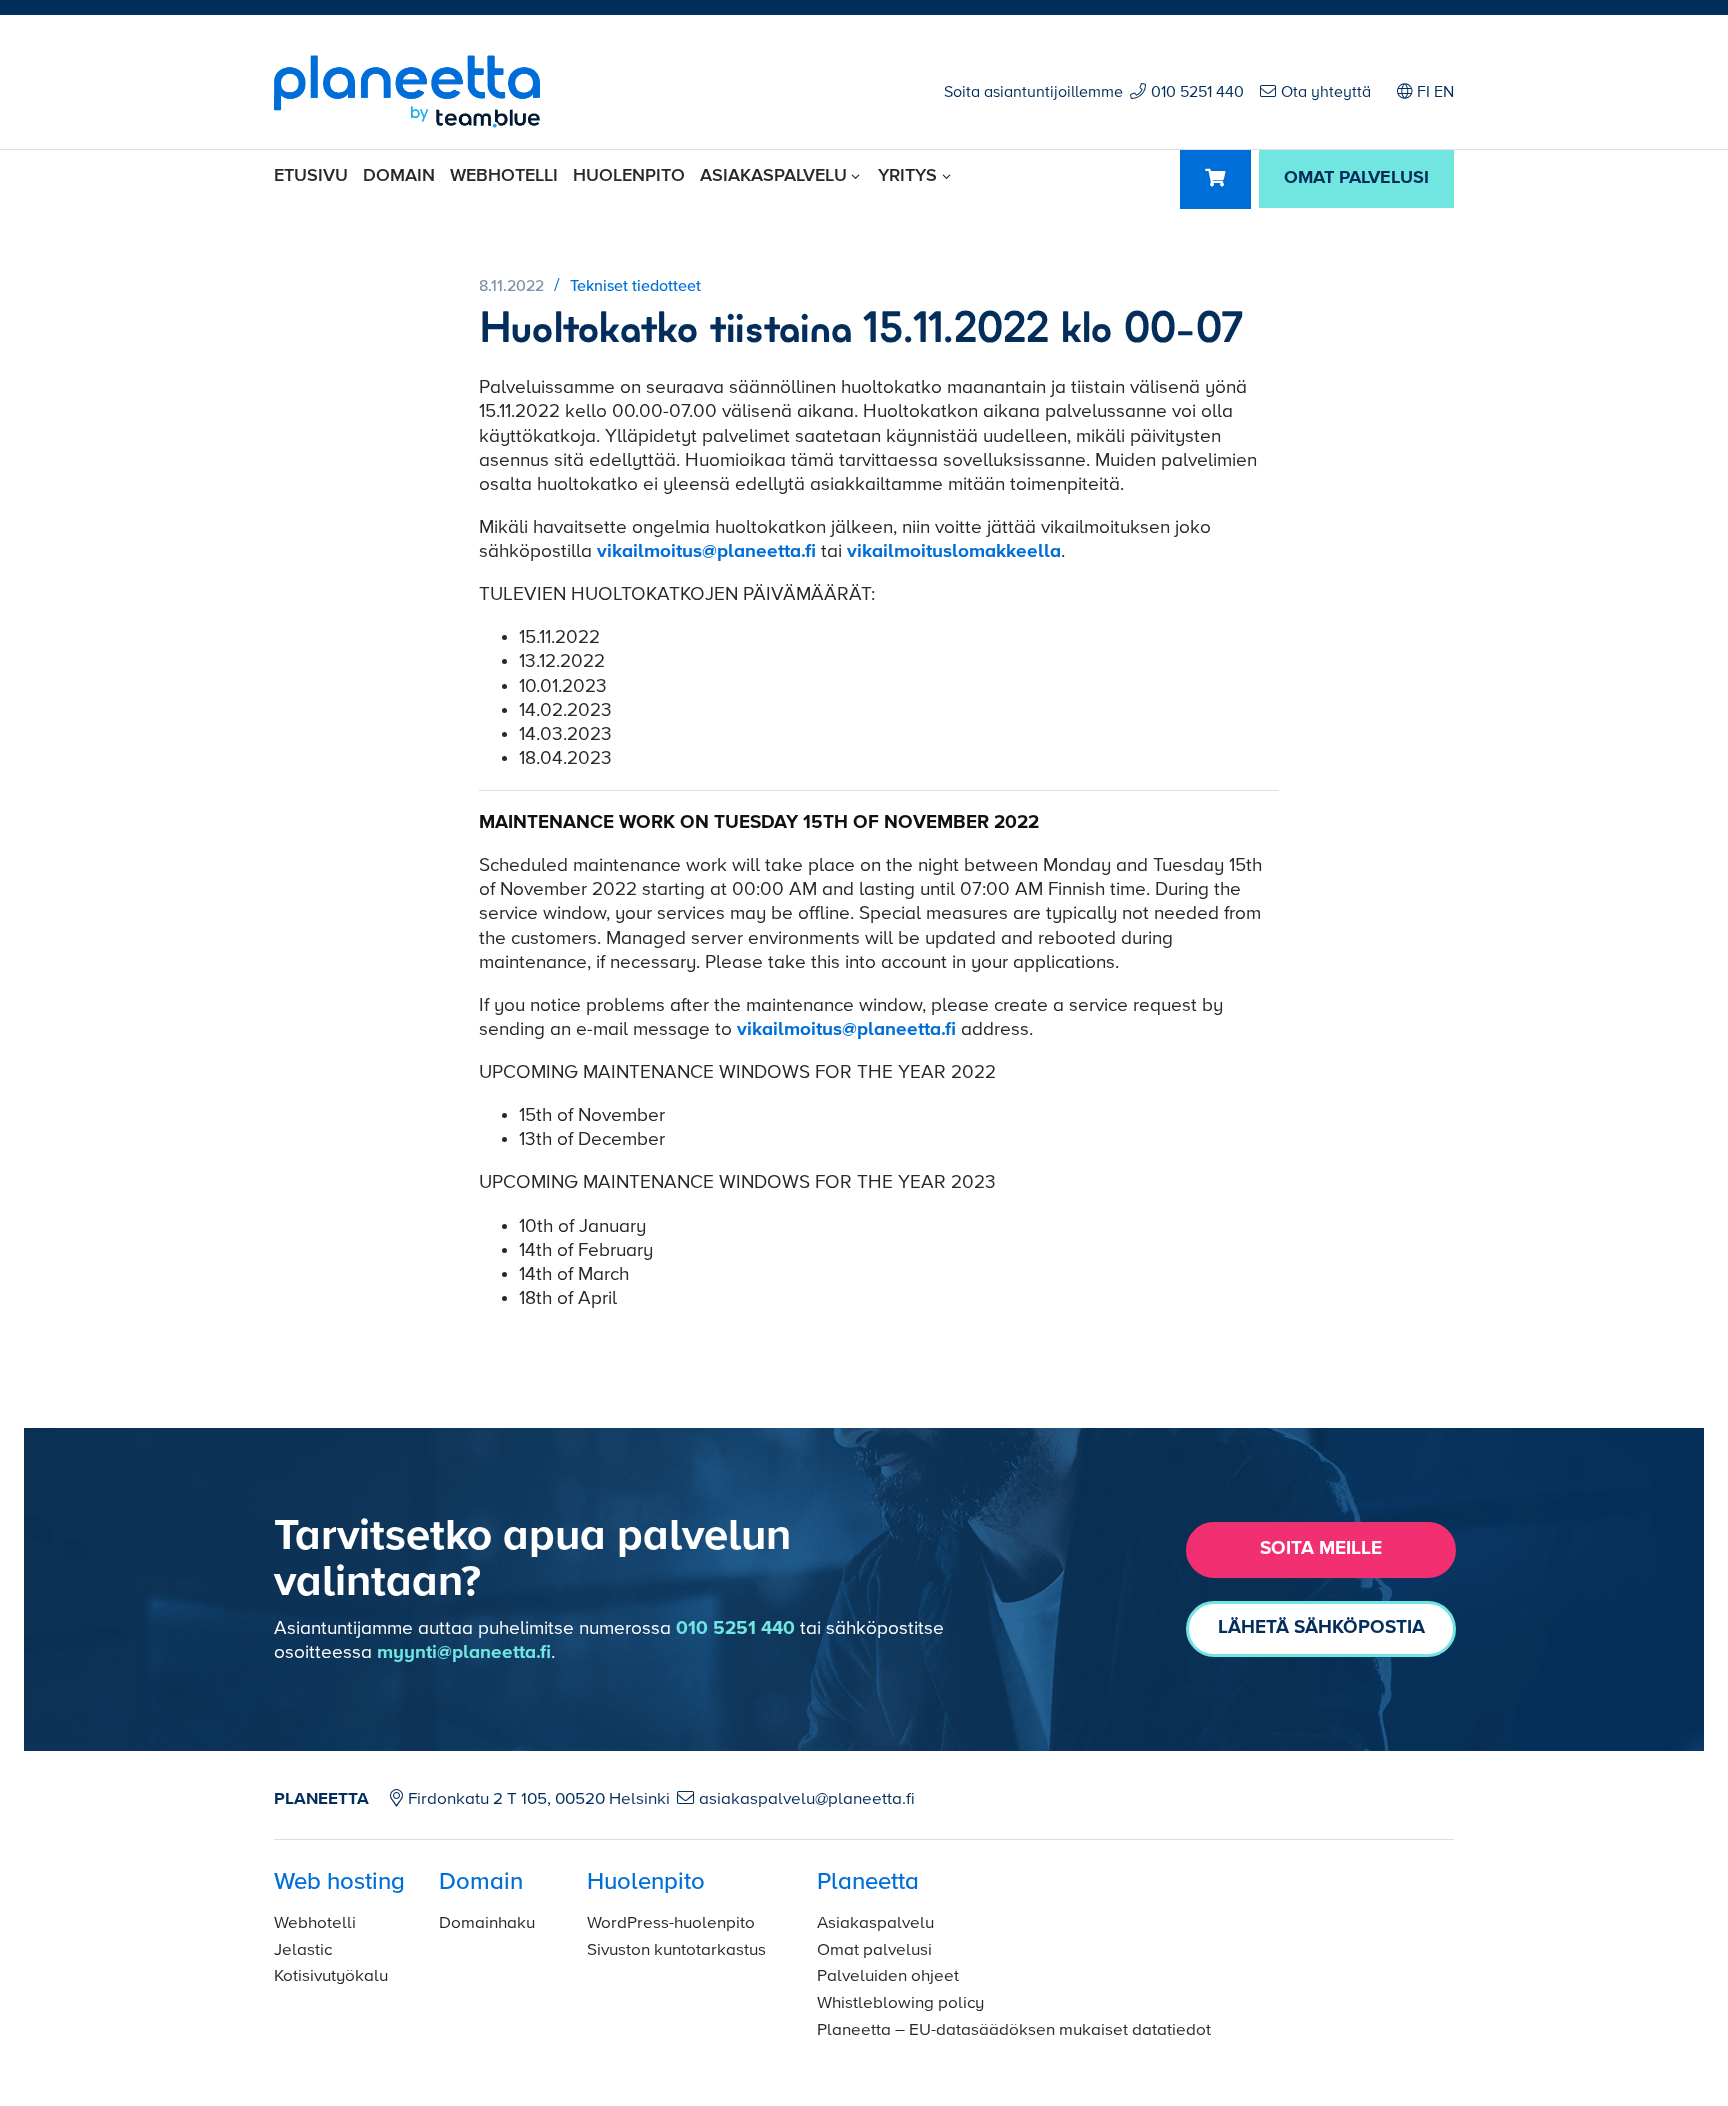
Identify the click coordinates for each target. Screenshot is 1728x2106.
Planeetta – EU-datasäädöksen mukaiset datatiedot (1014, 2030)
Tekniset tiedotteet (635, 287)
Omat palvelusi (874, 1950)
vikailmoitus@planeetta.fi (706, 551)
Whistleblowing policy (900, 2003)
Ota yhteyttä (1326, 93)
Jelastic (303, 1950)
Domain (399, 176)
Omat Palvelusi (1356, 178)
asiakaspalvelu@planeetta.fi (807, 1799)
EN (1444, 93)
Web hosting (339, 1882)
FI (1423, 93)
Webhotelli (504, 176)
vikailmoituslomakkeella (954, 551)
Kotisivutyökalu (331, 1976)
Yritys (907, 176)
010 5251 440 (1197, 93)
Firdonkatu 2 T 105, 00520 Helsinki (539, 1799)
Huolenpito (629, 176)
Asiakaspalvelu (773, 176)
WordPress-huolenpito (671, 1923)
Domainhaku (487, 1923)
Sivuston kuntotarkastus (676, 1950)
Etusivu (311, 176)
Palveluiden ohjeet (888, 1976)
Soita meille (1321, 1548)
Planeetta (868, 1882)
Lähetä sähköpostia (1321, 1627)
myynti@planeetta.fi (464, 1652)
